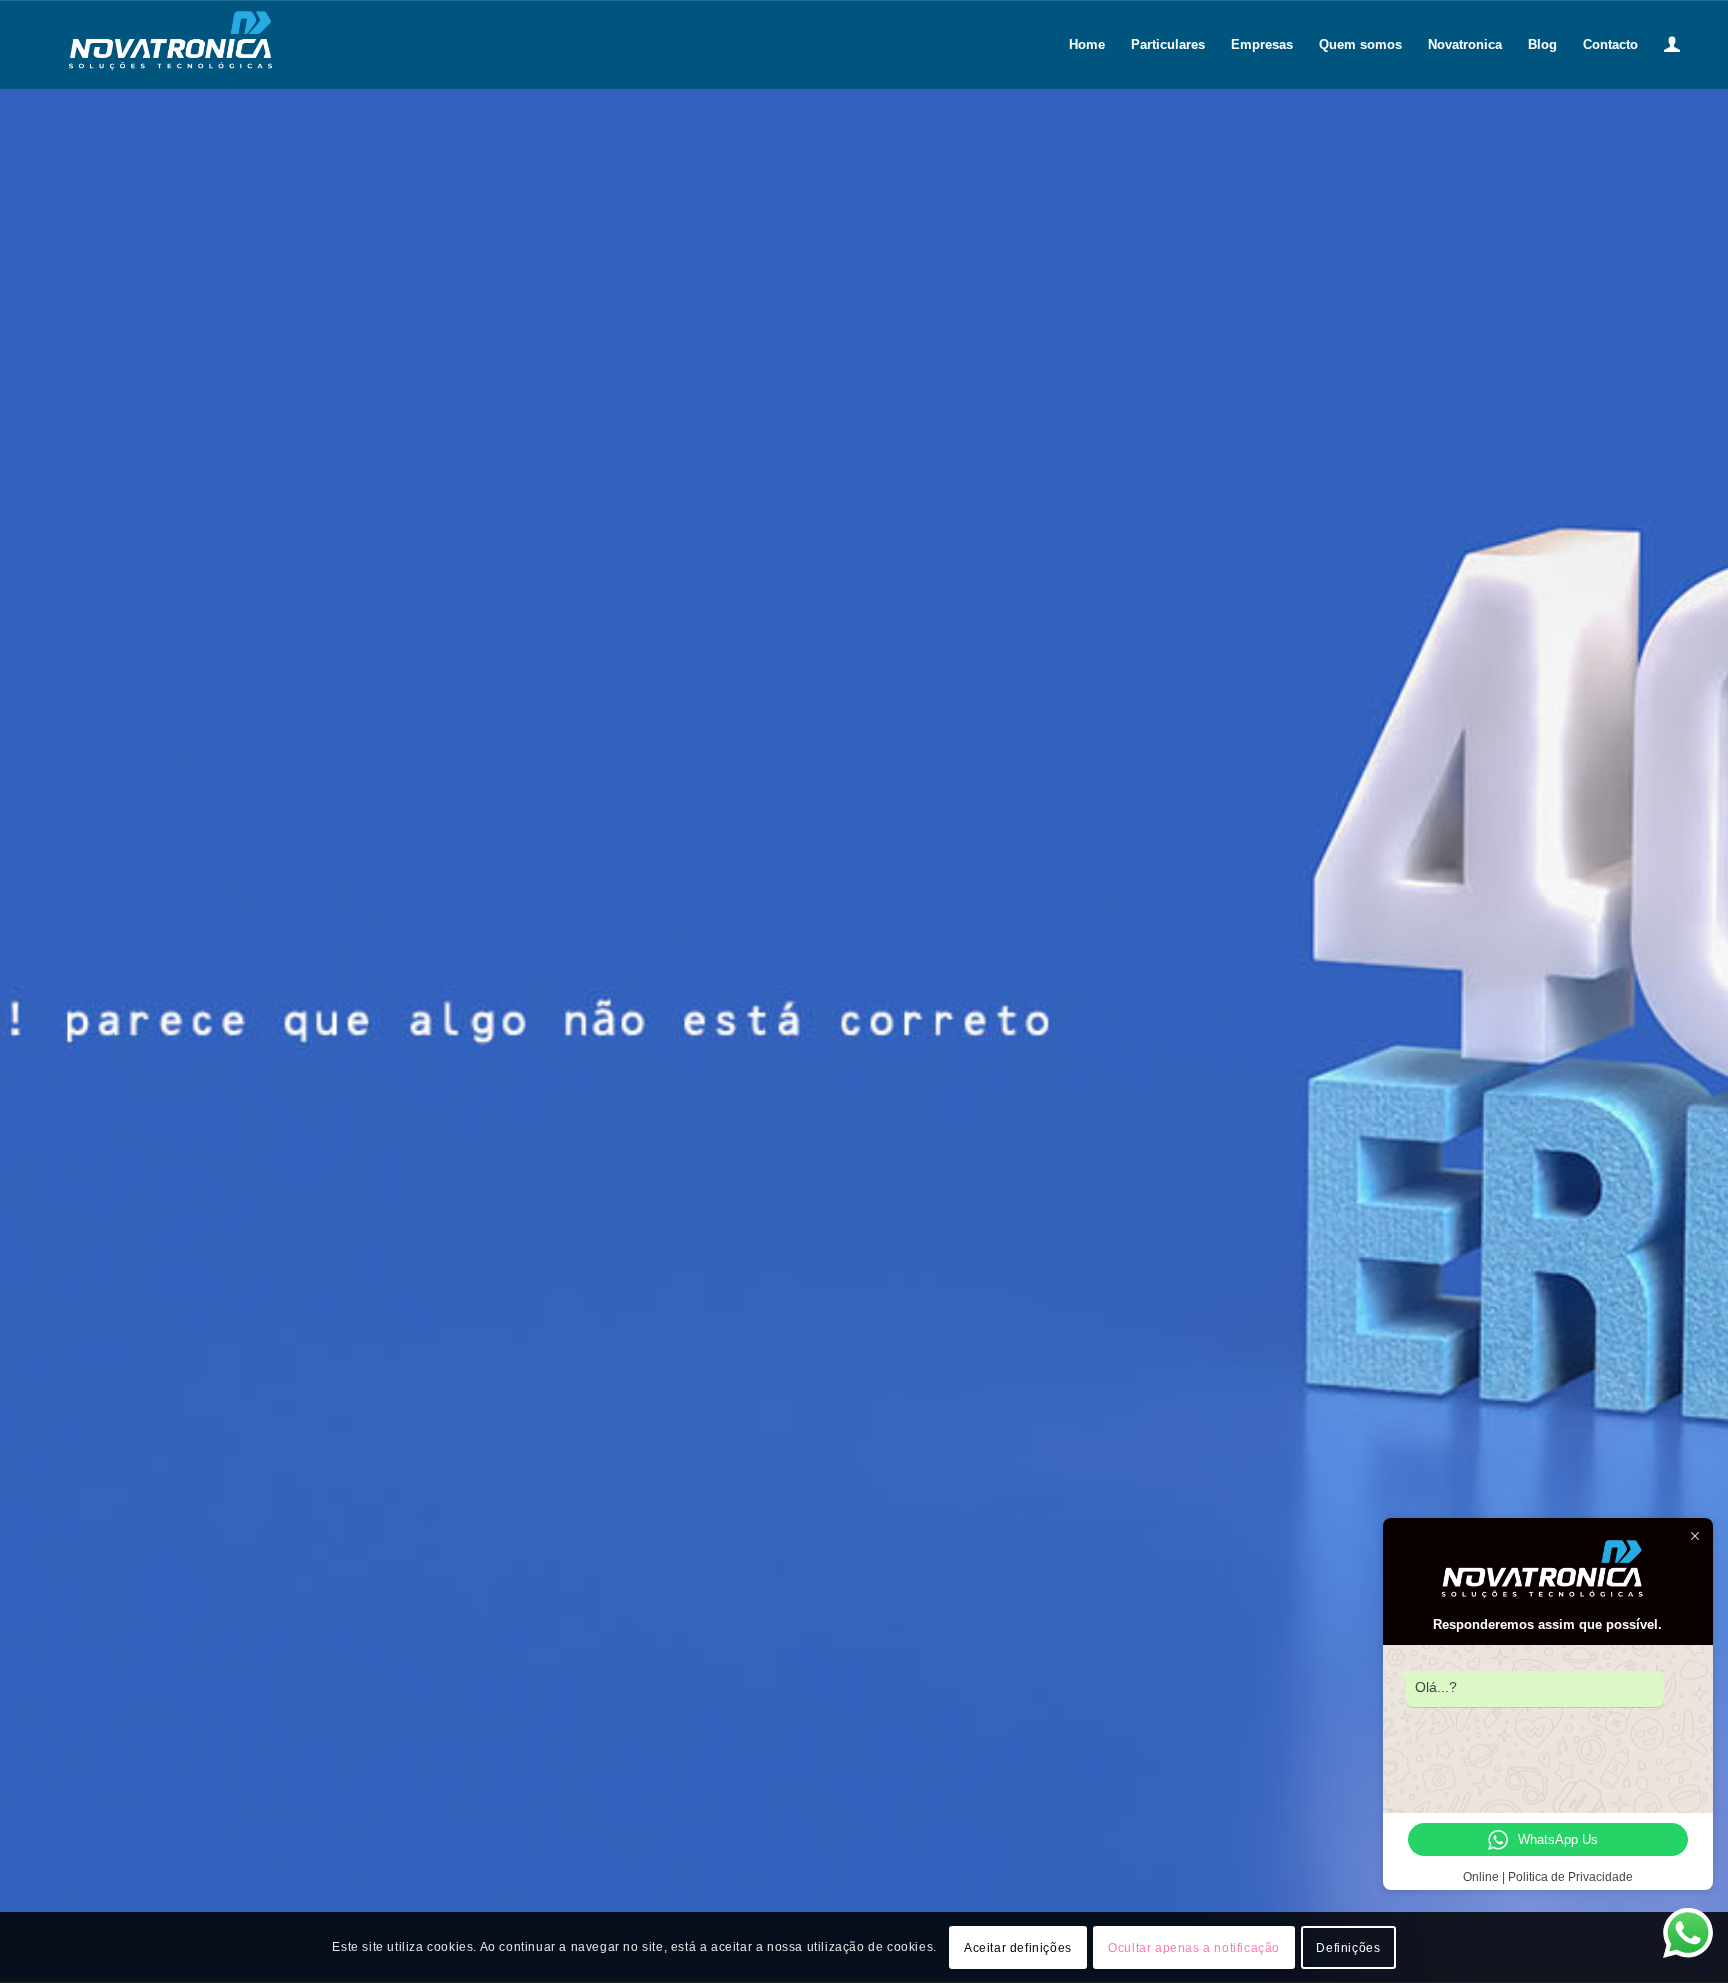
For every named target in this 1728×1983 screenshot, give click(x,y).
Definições (1348, 1948)
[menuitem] (1087, 45)
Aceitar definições (1018, 1948)
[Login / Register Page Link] (1672, 45)
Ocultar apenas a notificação (1194, 1948)
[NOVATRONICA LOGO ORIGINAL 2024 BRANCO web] (175, 45)
